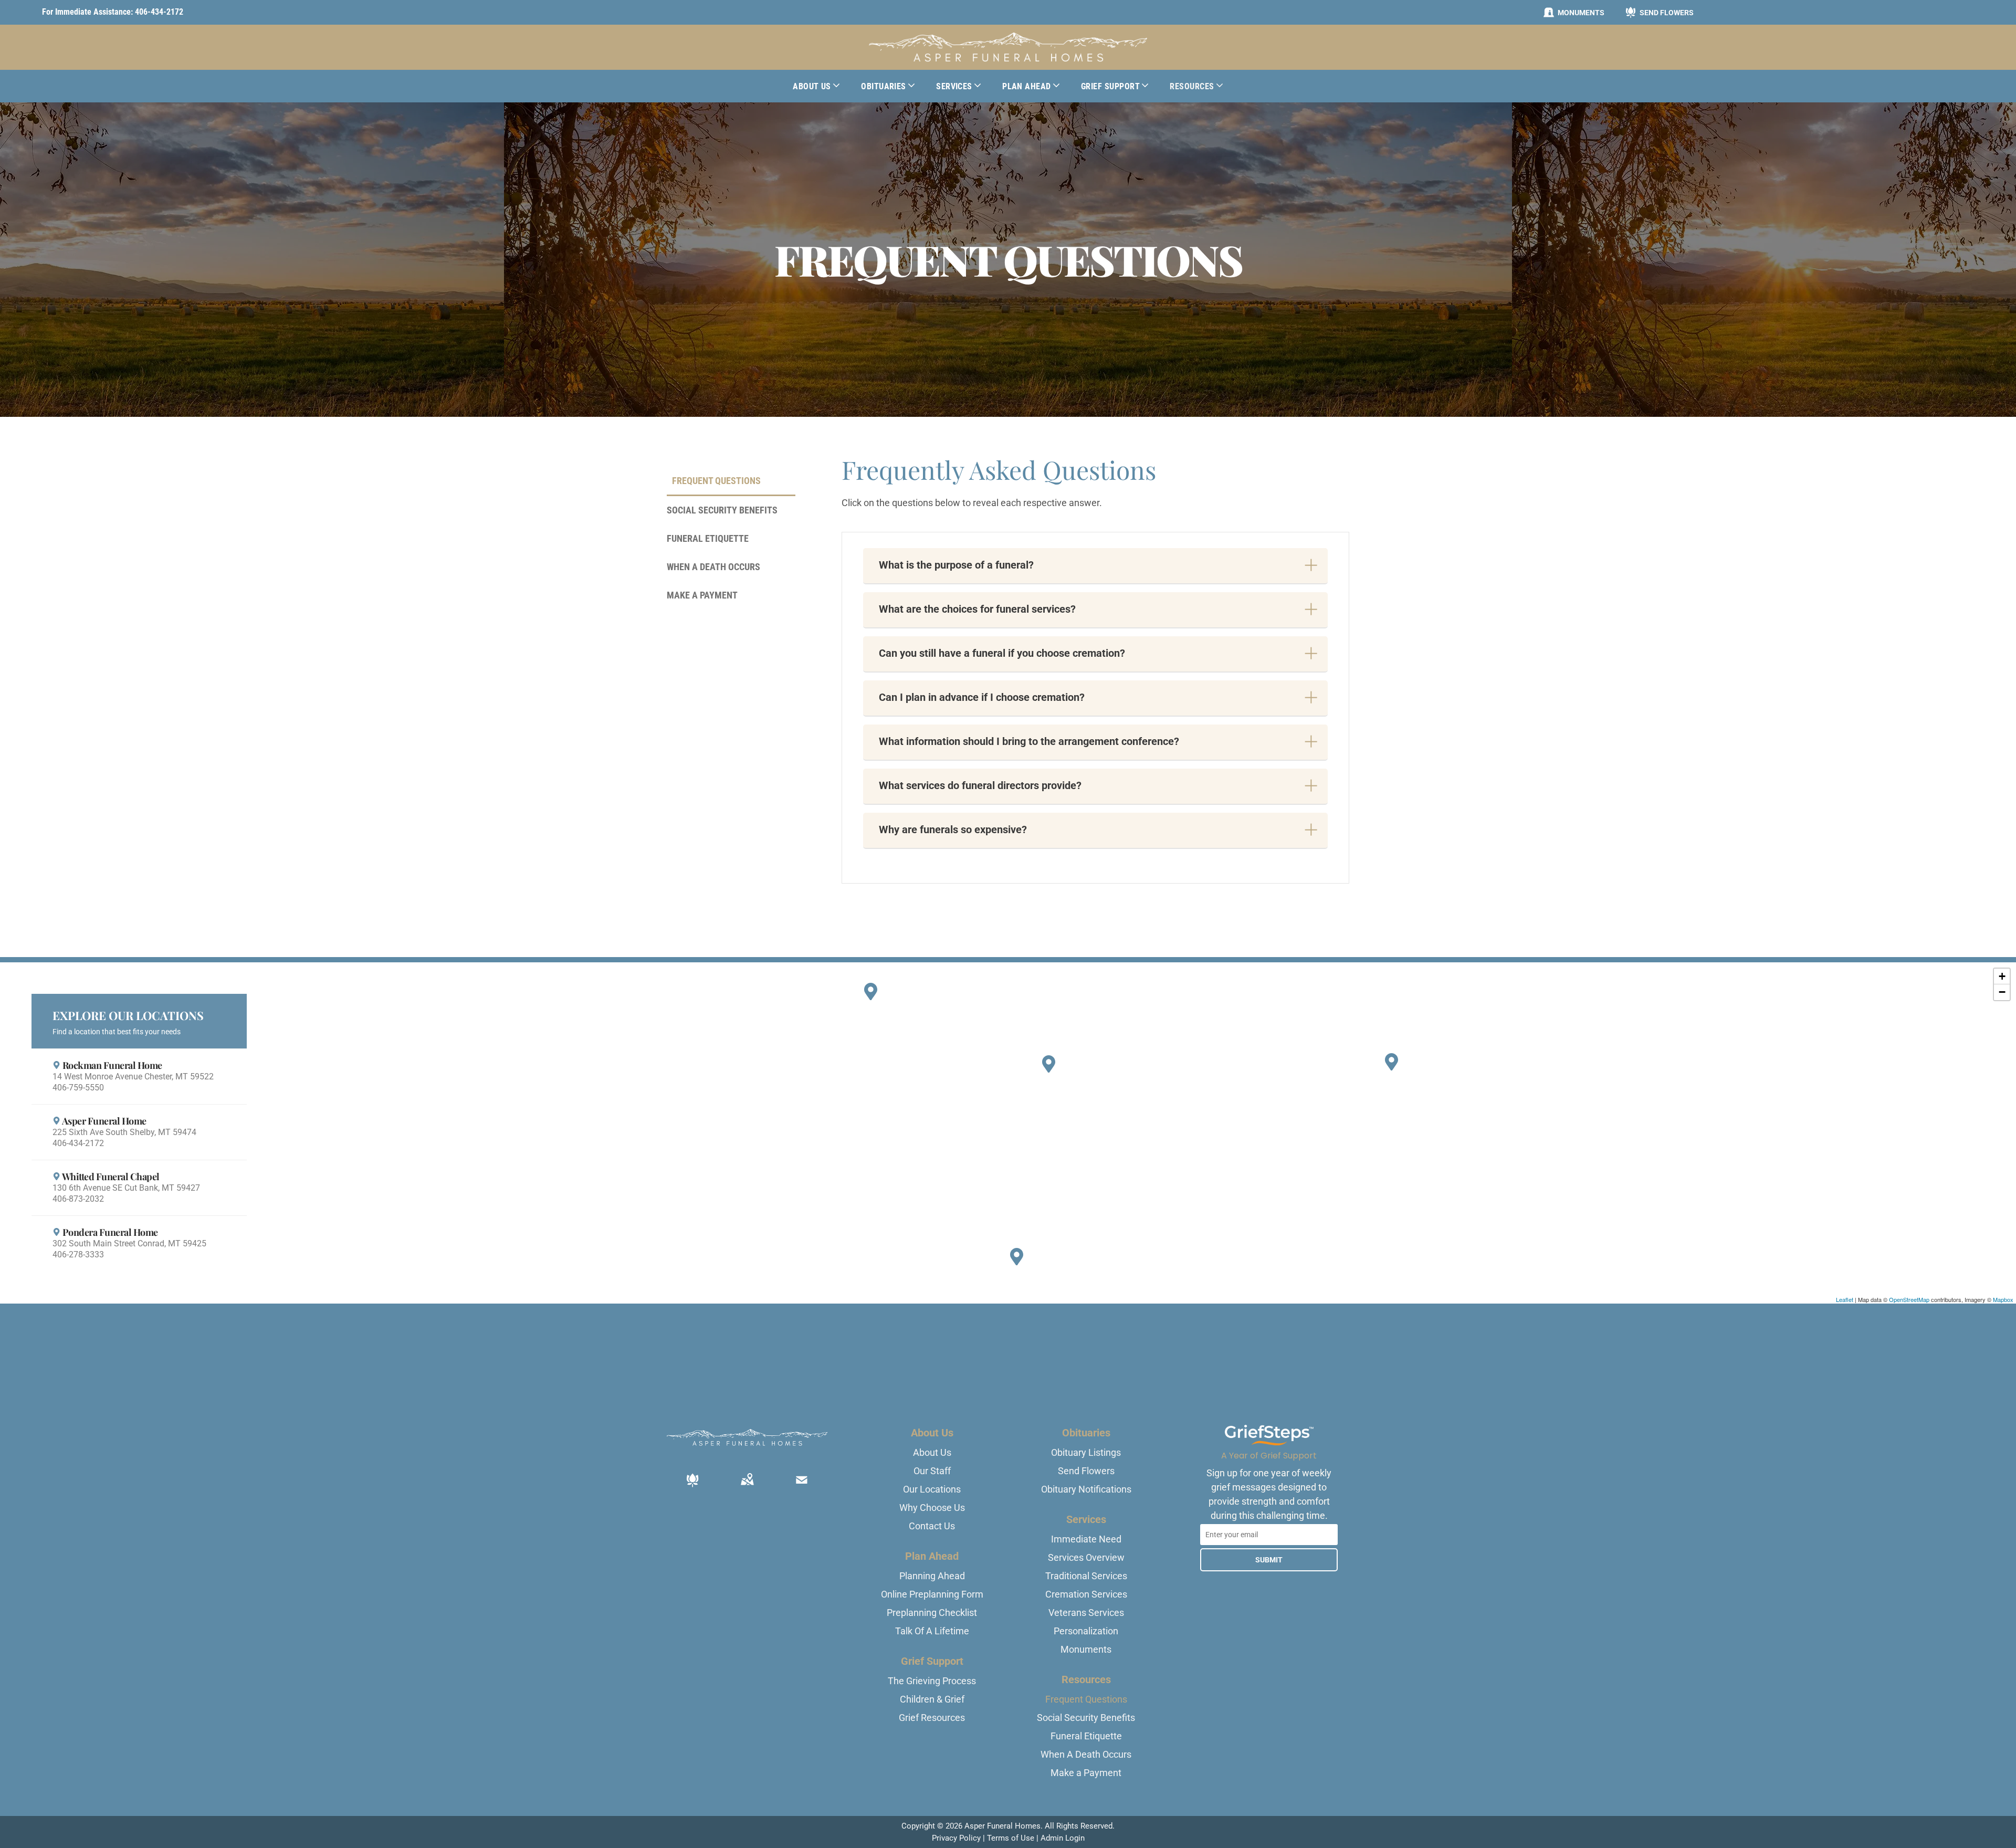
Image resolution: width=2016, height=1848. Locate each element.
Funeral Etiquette (1086, 1736)
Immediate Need (1086, 1539)
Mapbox (2003, 1299)
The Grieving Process (932, 1681)
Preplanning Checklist (932, 1613)
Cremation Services (1086, 1594)
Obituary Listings (1086, 1452)
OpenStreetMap (1909, 1299)
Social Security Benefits (1086, 1718)
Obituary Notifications (1086, 1489)
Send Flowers (1086, 1471)
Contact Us (932, 1526)
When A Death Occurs (1086, 1754)
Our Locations (932, 1489)
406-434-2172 (159, 12)
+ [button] (2002, 976)
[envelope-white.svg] (802, 1487)
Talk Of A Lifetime (932, 1631)
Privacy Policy (956, 1838)
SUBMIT (1269, 1560)
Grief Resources (932, 1718)
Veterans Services (1086, 1613)
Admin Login (1063, 1838)
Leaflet (1845, 1299)
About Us (932, 1452)
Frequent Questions (1086, 1699)
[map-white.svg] (747, 1487)
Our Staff (932, 1471)
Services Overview (1086, 1557)
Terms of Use (1011, 1838)
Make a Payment (1086, 1773)
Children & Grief (932, 1699)
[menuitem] (816, 86)
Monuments (1086, 1649)
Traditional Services (1086, 1576)
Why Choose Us (932, 1508)
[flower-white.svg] (692, 1487)
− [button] (2002, 992)
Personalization (1086, 1631)
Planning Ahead (932, 1576)
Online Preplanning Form (932, 1594)
